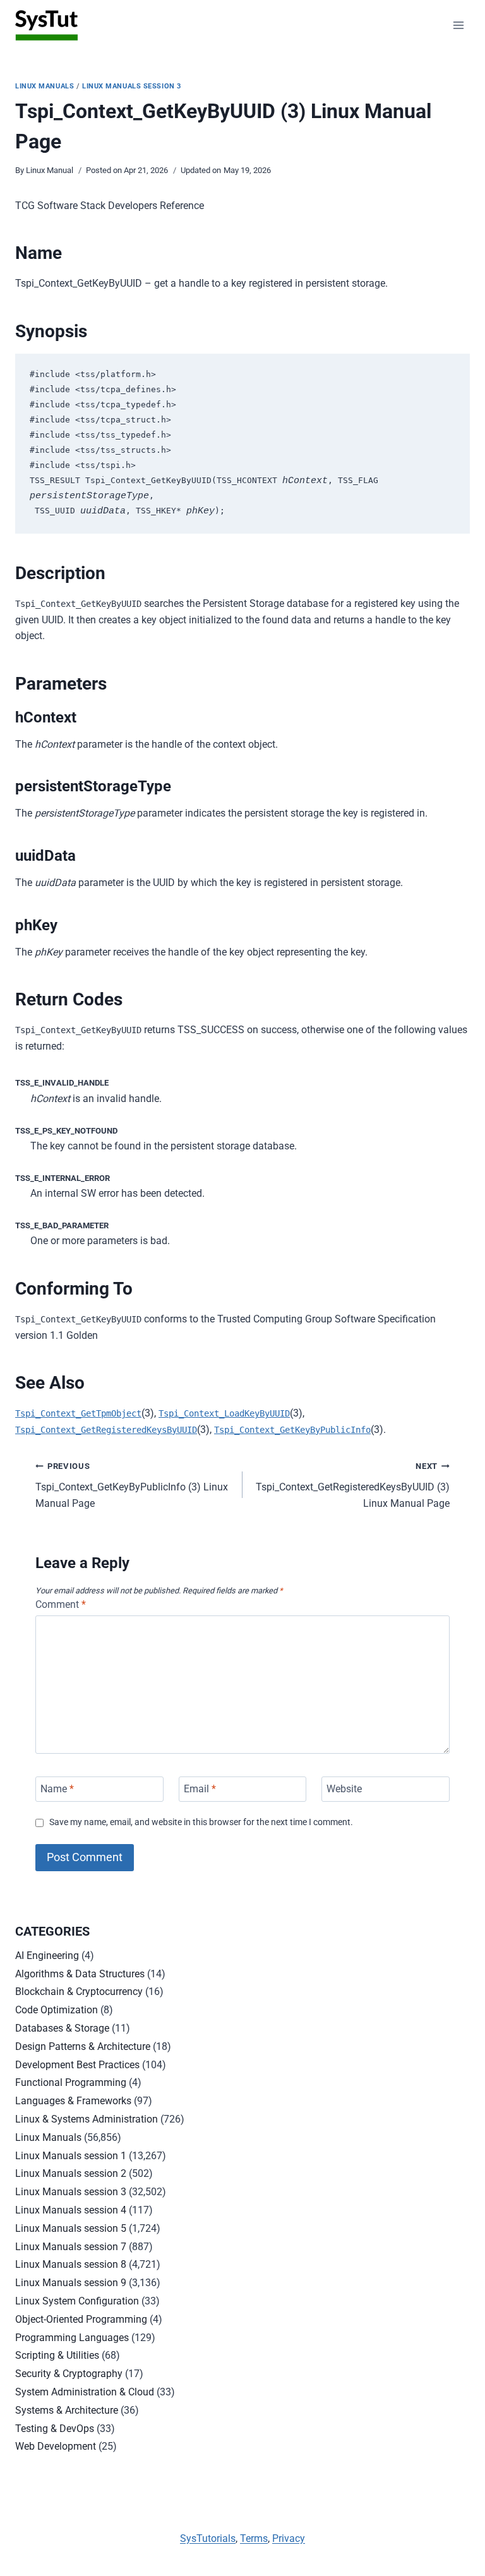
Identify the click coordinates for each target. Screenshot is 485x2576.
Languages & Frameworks (73, 2101)
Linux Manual (50, 170)
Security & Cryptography (69, 2374)
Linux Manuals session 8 (71, 2264)
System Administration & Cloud (85, 2392)
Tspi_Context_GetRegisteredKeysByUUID (106, 1430)
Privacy (289, 2538)
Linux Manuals (45, 86)
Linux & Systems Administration (87, 2119)
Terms (254, 2538)
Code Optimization (57, 2010)
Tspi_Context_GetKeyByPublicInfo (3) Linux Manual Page (132, 1485)
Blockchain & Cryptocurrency (79, 1992)
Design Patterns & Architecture (83, 2046)
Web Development (56, 2446)
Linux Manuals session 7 (71, 2247)
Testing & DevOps (55, 2429)
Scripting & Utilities (57, 2355)
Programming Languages (72, 2338)
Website (344, 1789)
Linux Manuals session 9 (71, 2283)
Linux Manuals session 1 (71, 2156)
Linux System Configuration (77, 2301)
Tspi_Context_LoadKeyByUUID (224, 1413)
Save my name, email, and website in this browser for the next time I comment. (201, 1822)
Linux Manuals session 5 (71, 2228)
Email (200, 1789)
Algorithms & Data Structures (80, 1974)
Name (57, 1789)
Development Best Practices (77, 2065)
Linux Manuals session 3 (132, 86)
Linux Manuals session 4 (71, 2210)
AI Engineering (47, 1956)
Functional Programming (71, 2082)
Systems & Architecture (67, 2410)
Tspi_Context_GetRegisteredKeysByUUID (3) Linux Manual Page (353, 1485)
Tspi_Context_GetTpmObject (78, 1413)
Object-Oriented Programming (81, 2319)
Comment (61, 1604)
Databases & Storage (62, 2028)
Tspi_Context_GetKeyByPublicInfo (292, 1430)
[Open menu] (458, 25)
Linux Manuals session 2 (71, 2173)
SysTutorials (208, 2538)
